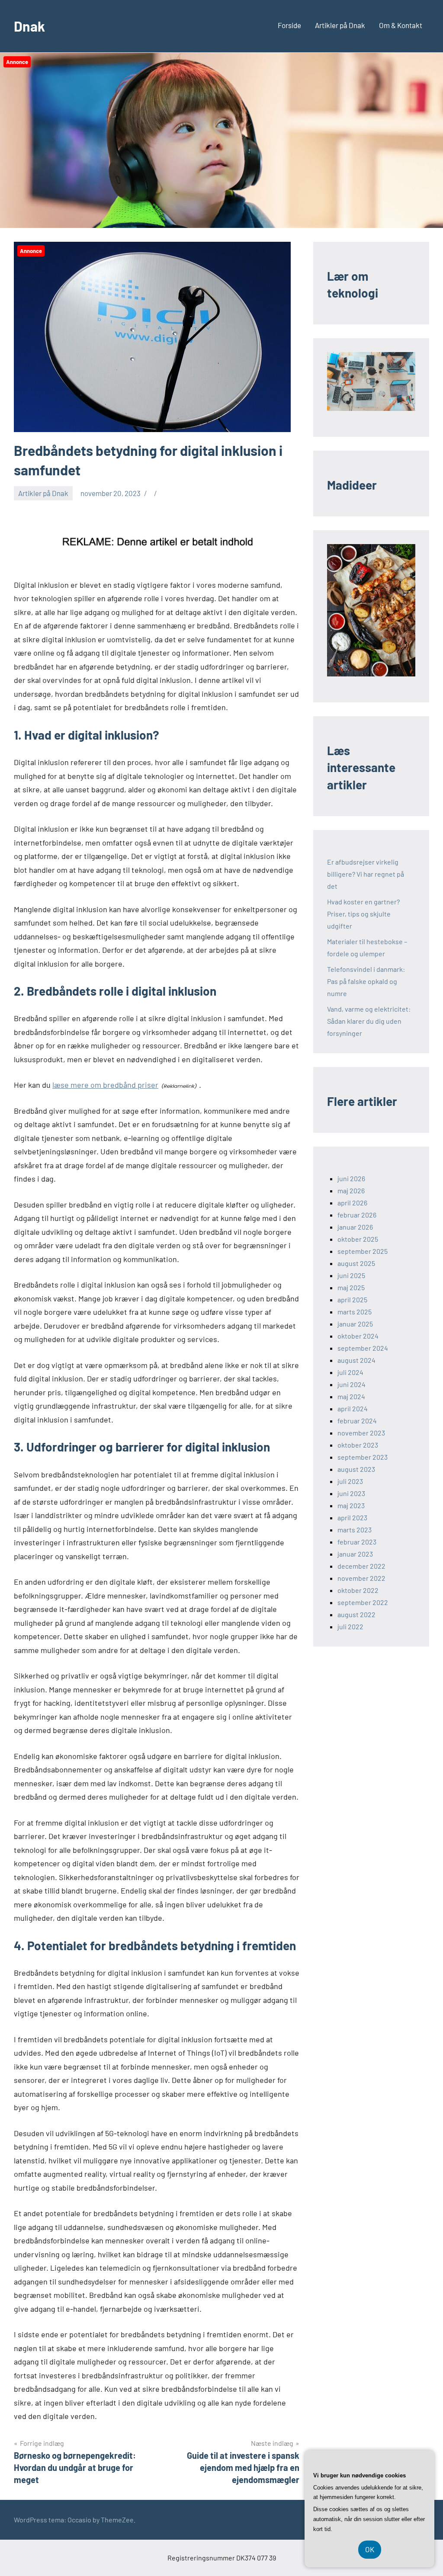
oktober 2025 (358, 1239)
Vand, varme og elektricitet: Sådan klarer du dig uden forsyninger (369, 1021)
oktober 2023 (358, 1445)
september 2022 (363, 1602)
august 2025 (356, 1263)
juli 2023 (350, 1481)
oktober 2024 (358, 1336)
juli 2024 (350, 1372)
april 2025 (352, 1299)
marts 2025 (355, 1312)
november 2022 (361, 1578)
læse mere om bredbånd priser (105, 1085)
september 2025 (363, 1251)
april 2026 (352, 1203)
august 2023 (356, 1469)
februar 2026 (357, 1215)
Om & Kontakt (401, 25)
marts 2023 (355, 1530)
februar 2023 (357, 1542)
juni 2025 (351, 1275)
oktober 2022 (358, 1590)
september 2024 (363, 1348)
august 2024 (356, 1360)
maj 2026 (351, 1190)
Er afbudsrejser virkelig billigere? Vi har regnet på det (366, 874)
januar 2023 (355, 1554)
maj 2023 (351, 1505)
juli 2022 (350, 1626)
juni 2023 (351, 1493)
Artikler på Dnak (340, 25)
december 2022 (361, 1566)
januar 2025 (355, 1324)
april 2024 (353, 1408)
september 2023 (363, 1457)
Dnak (29, 26)
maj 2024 (351, 1396)
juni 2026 (351, 1178)
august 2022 (356, 1614)
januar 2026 (355, 1227)
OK (370, 2549)
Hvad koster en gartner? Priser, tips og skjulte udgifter (363, 914)
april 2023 (352, 1517)
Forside (289, 25)
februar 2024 (357, 1421)
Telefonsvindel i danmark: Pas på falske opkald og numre (366, 981)
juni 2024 (352, 1384)
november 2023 (361, 1433)
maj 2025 (351, 1287)
